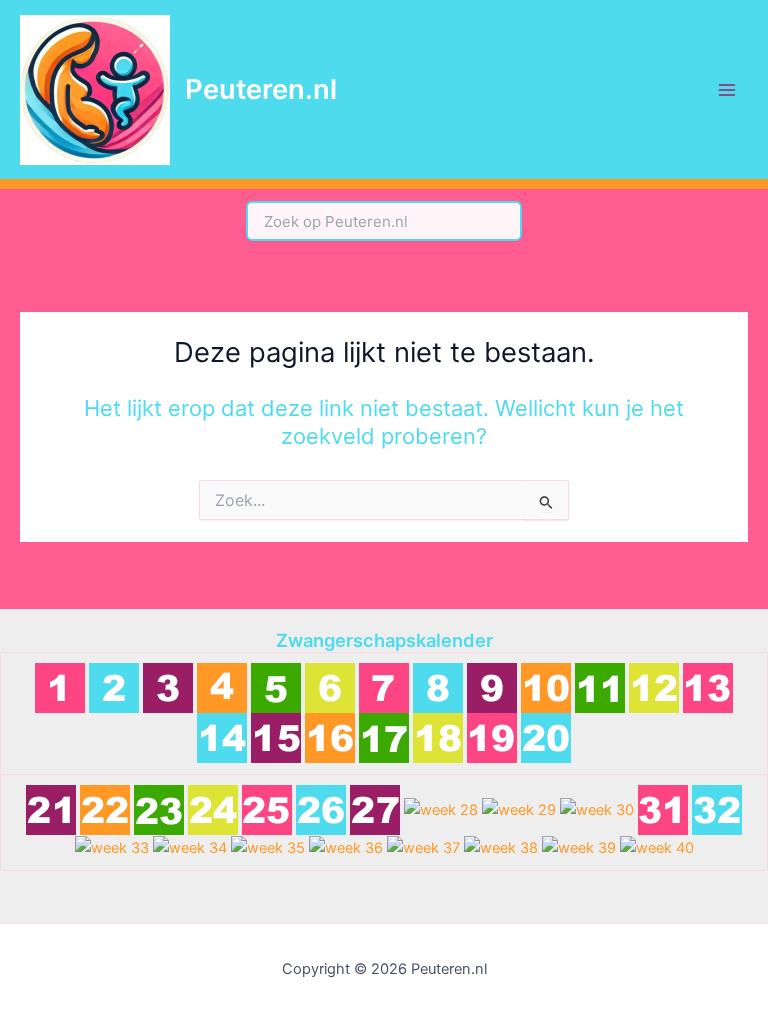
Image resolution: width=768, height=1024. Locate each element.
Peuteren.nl (261, 89)
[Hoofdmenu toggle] (727, 90)
